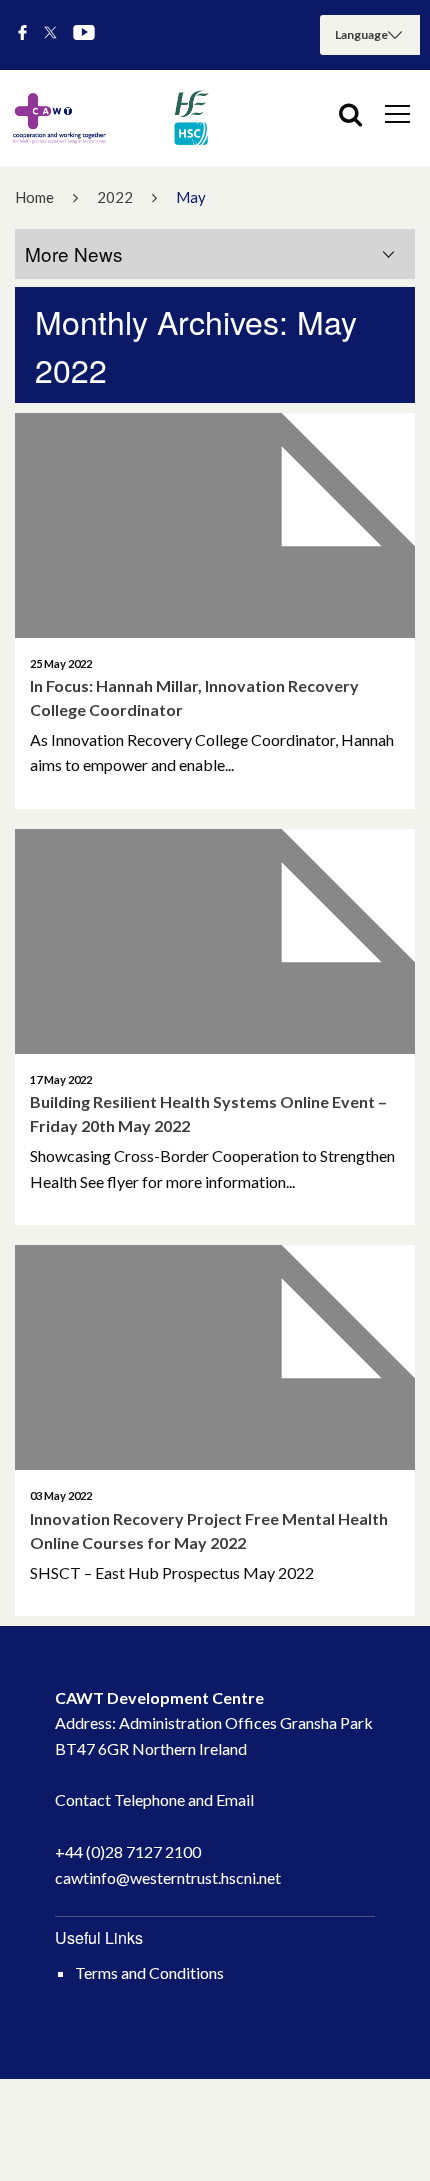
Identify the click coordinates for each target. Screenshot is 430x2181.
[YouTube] (84, 33)
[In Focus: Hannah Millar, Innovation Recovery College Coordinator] (215, 525)
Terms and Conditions (149, 1972)
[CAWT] (110, 118)
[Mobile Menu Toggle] (397, 113)
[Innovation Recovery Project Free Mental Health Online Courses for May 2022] (215, 1357)
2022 (115, 197)
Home (34, 197)
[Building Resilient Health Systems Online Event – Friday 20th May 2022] (215, 941)
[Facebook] (22, 33)
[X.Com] (50, 33)
